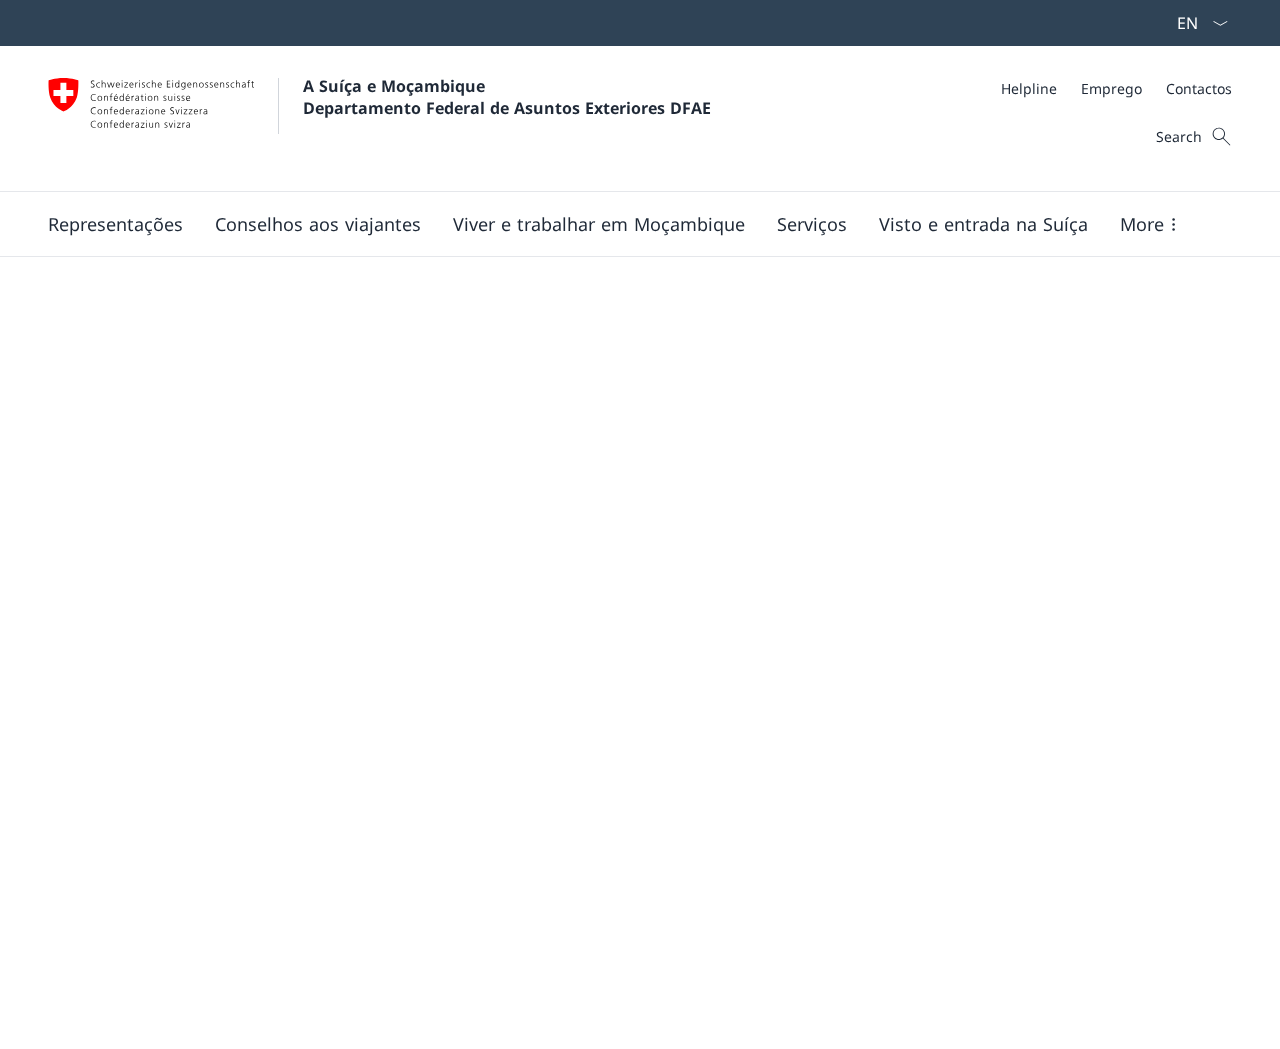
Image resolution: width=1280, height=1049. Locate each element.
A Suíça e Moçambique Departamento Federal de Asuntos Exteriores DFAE (507, 97)
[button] (115, 224)
